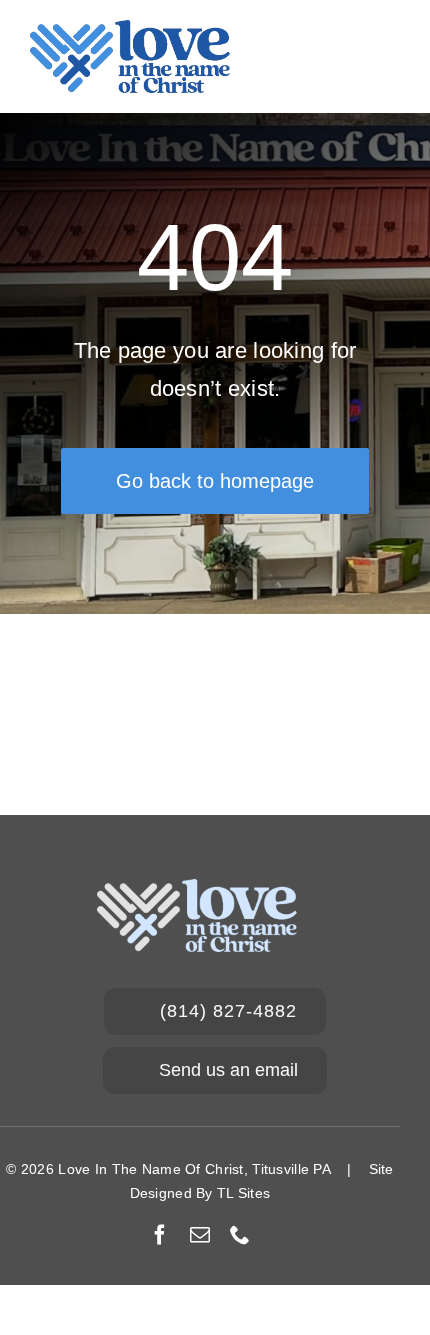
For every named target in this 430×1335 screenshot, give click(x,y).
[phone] (240, 1235)
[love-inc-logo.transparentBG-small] (130, 29)
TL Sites (243, 1193)
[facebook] (160, 1235)
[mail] (200, 1235)
